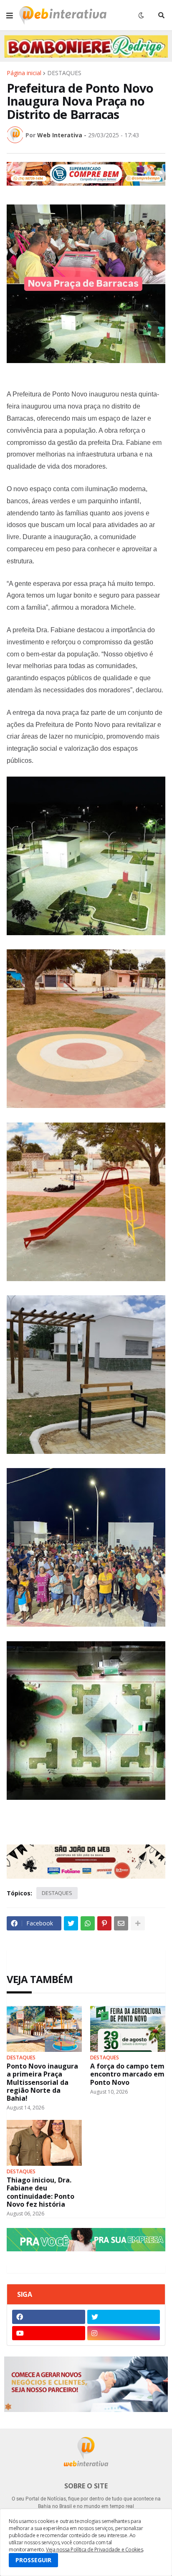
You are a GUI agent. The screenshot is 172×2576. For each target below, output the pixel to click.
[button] (10, 15)
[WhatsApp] (88, 1923)
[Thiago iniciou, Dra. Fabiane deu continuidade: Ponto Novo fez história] (44, 2143)
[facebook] (49, 2317)
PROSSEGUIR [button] (33, 2560)
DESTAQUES (64, 73)
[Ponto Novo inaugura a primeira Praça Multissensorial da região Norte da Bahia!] (44, 2029)
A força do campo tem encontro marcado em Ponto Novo (127, 2074)
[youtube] (49, 2333)
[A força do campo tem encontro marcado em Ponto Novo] (128, 2029)
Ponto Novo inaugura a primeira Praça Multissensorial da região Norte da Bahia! (42, 2082)
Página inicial (24, 73)
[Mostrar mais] (138, 1923)
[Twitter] (71, 1923)
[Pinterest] (104, 1923)
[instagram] (124, 2333)
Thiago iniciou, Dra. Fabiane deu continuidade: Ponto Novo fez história (40, 2192)
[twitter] (124, 2317)
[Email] (121, 1923)
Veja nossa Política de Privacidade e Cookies (94, 2550)
